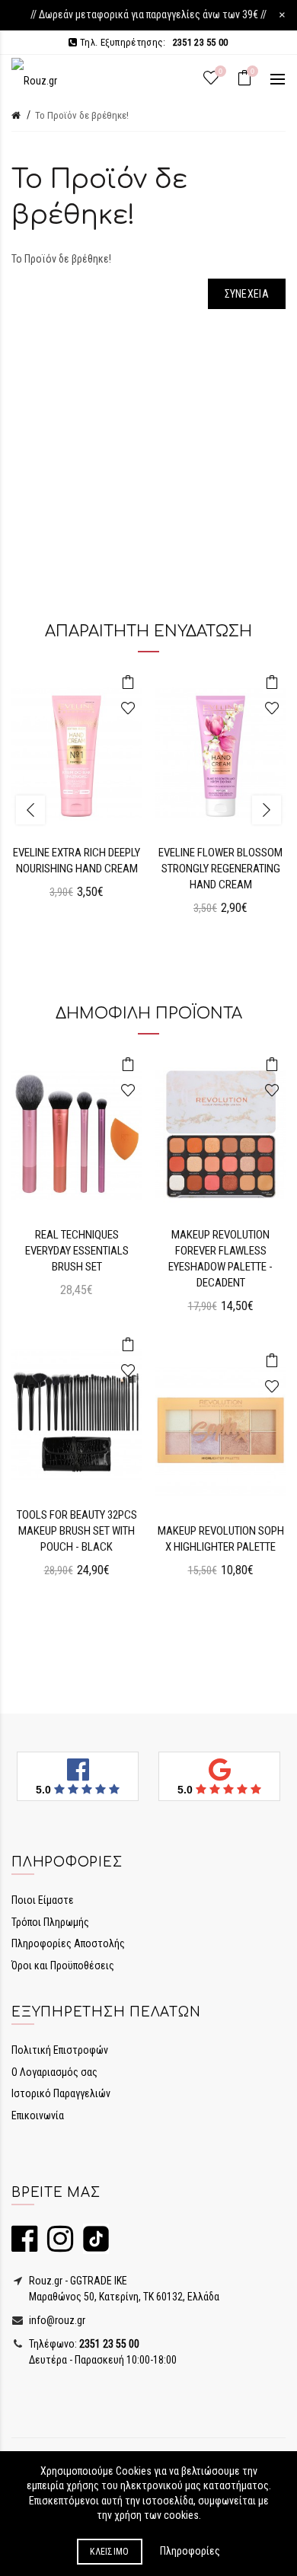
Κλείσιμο (109, 2552)
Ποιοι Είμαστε (43, 1900)
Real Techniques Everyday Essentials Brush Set (77, 1251)
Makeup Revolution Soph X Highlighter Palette (221, 1539)
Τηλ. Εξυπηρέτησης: (153, 42)
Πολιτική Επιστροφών (60, 2050)
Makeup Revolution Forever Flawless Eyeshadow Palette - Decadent (220, 1259)
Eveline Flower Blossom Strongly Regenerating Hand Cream (220, 869)
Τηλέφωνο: (83, 2344)
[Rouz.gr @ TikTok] (92, 2246)
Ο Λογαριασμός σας (54, 2072)
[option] (77, 794)
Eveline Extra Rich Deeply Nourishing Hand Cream (77, 861)
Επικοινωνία (38, 2115)
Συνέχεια (247, 294)
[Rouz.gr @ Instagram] (56, 2246)
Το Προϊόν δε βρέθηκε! (82, 115)
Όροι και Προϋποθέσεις (63, 1965)
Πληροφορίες (190, 2551)
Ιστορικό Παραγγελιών (61, 2093)
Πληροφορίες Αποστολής (68, 1943)
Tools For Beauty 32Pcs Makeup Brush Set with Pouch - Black (77, 1531)
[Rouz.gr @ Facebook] (24, 2246)
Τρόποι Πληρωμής (50, 1922)
